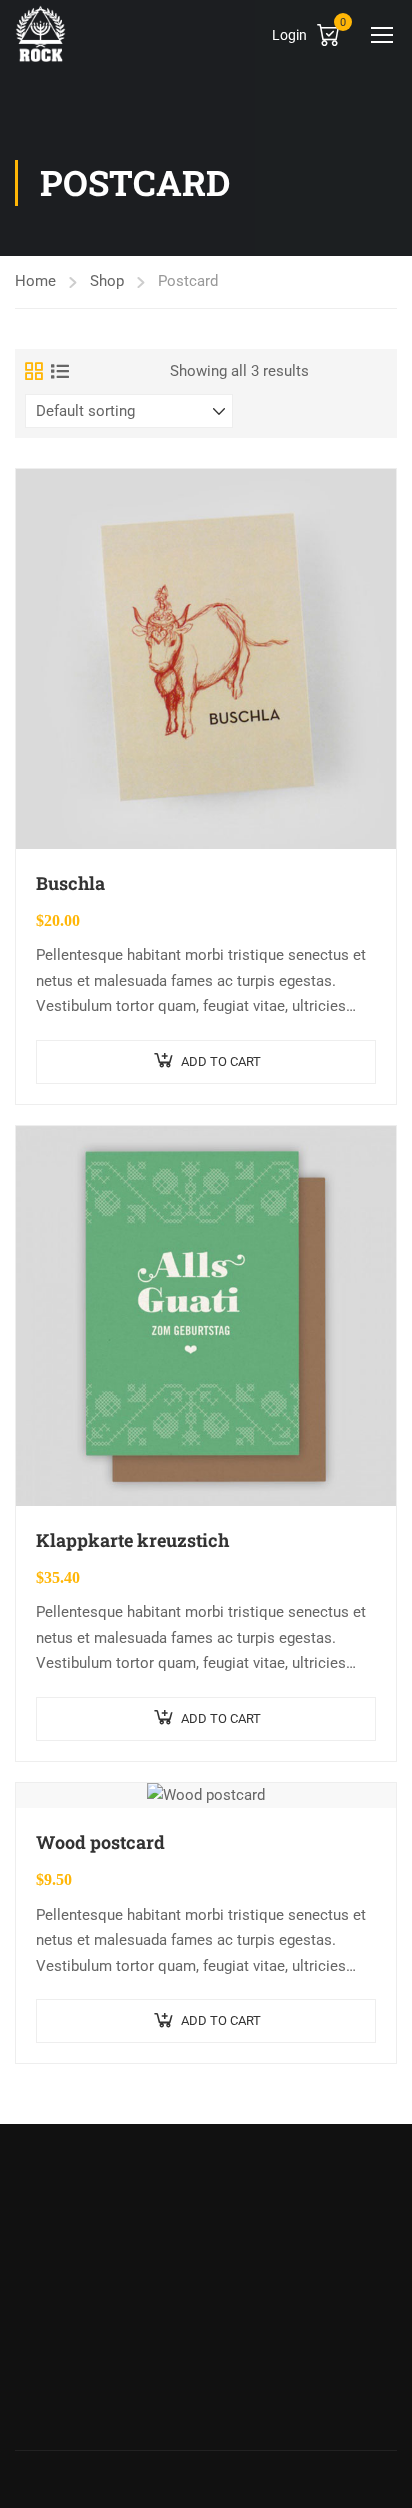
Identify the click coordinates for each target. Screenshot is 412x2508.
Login (289, 35)
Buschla (70, 883)
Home (35, 281)
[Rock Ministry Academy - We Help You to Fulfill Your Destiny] (40, 33)
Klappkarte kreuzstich (132, 1540)
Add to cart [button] (221, 1061)
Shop (107, 281)
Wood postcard (100, 1842)
